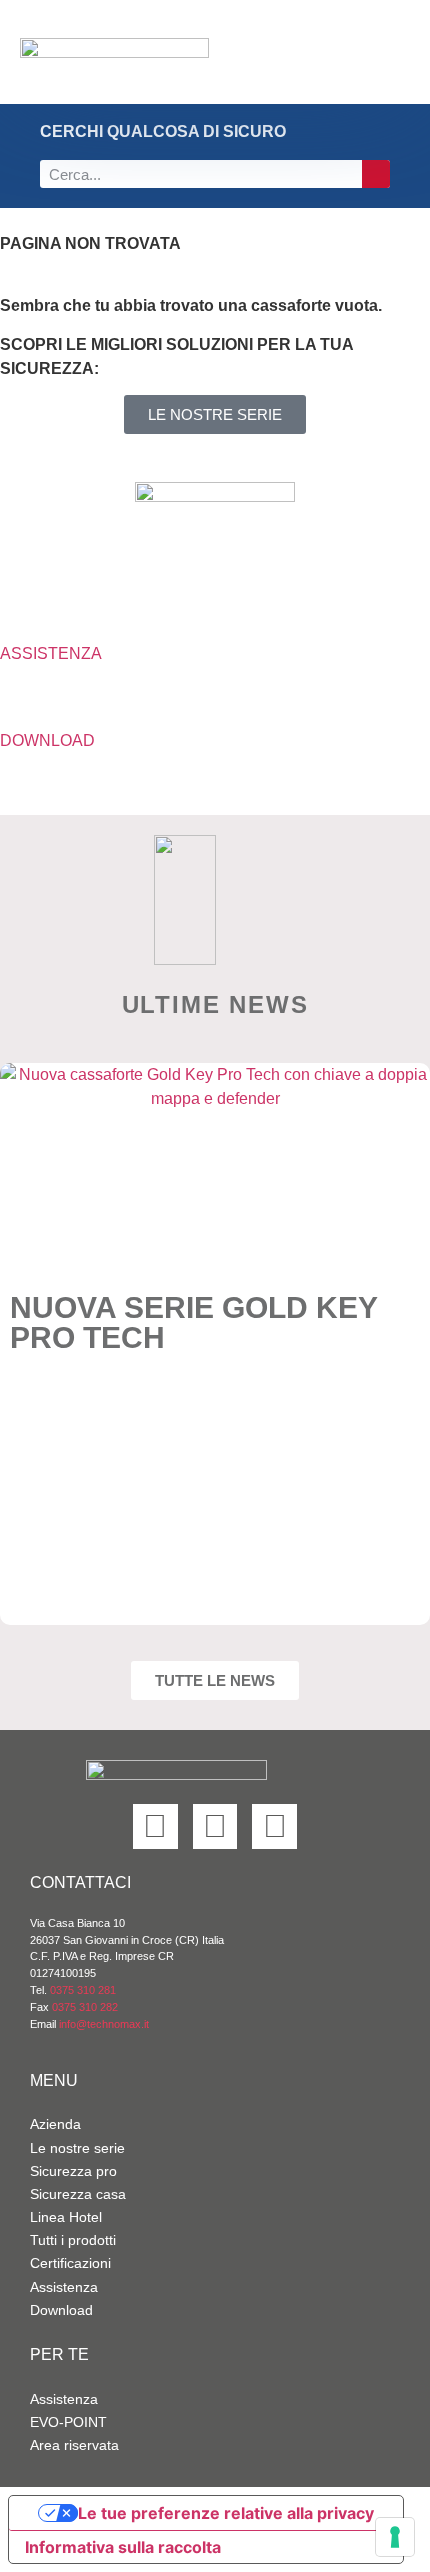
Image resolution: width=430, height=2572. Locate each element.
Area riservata (74, 2445)
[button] (359, 52)
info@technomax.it (102, 2024)
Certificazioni (70, 2263)
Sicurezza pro (73, 2171)
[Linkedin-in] (155, 1826)
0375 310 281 (83, 1990)
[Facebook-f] (215, 1826)
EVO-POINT (68, 2422)
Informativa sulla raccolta (123, 2547)
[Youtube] (274, 1826)
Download (61, 2310)
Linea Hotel (66, 2217)
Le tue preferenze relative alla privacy (226, 2513)
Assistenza (64, 2287)
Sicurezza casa (78, 2194)
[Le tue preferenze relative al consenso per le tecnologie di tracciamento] (395, 2537)
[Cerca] (376, 174)
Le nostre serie (77, 2148)
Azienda (55, 2124)
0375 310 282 (85, 2007)
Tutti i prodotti (73, 2240)
